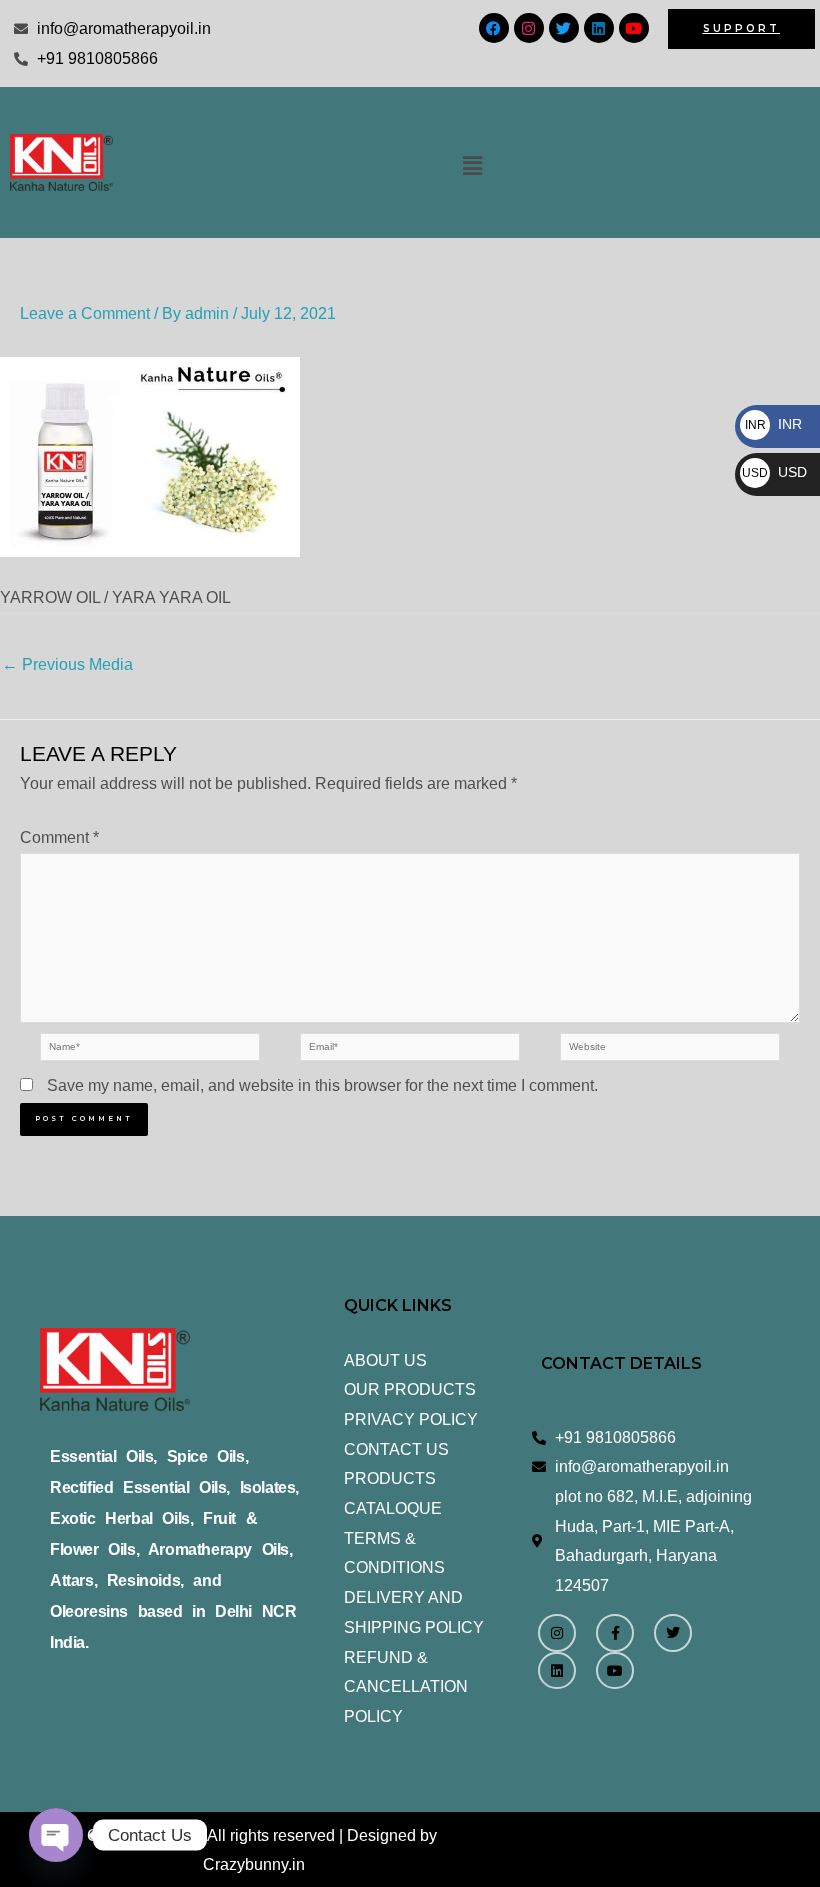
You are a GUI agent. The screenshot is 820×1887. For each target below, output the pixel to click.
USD (774, 472)
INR (773, 424)
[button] (472, 166)
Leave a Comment (85, 313)
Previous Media (67, 664)
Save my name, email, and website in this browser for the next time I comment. (322, 1085)
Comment (59, 837)
